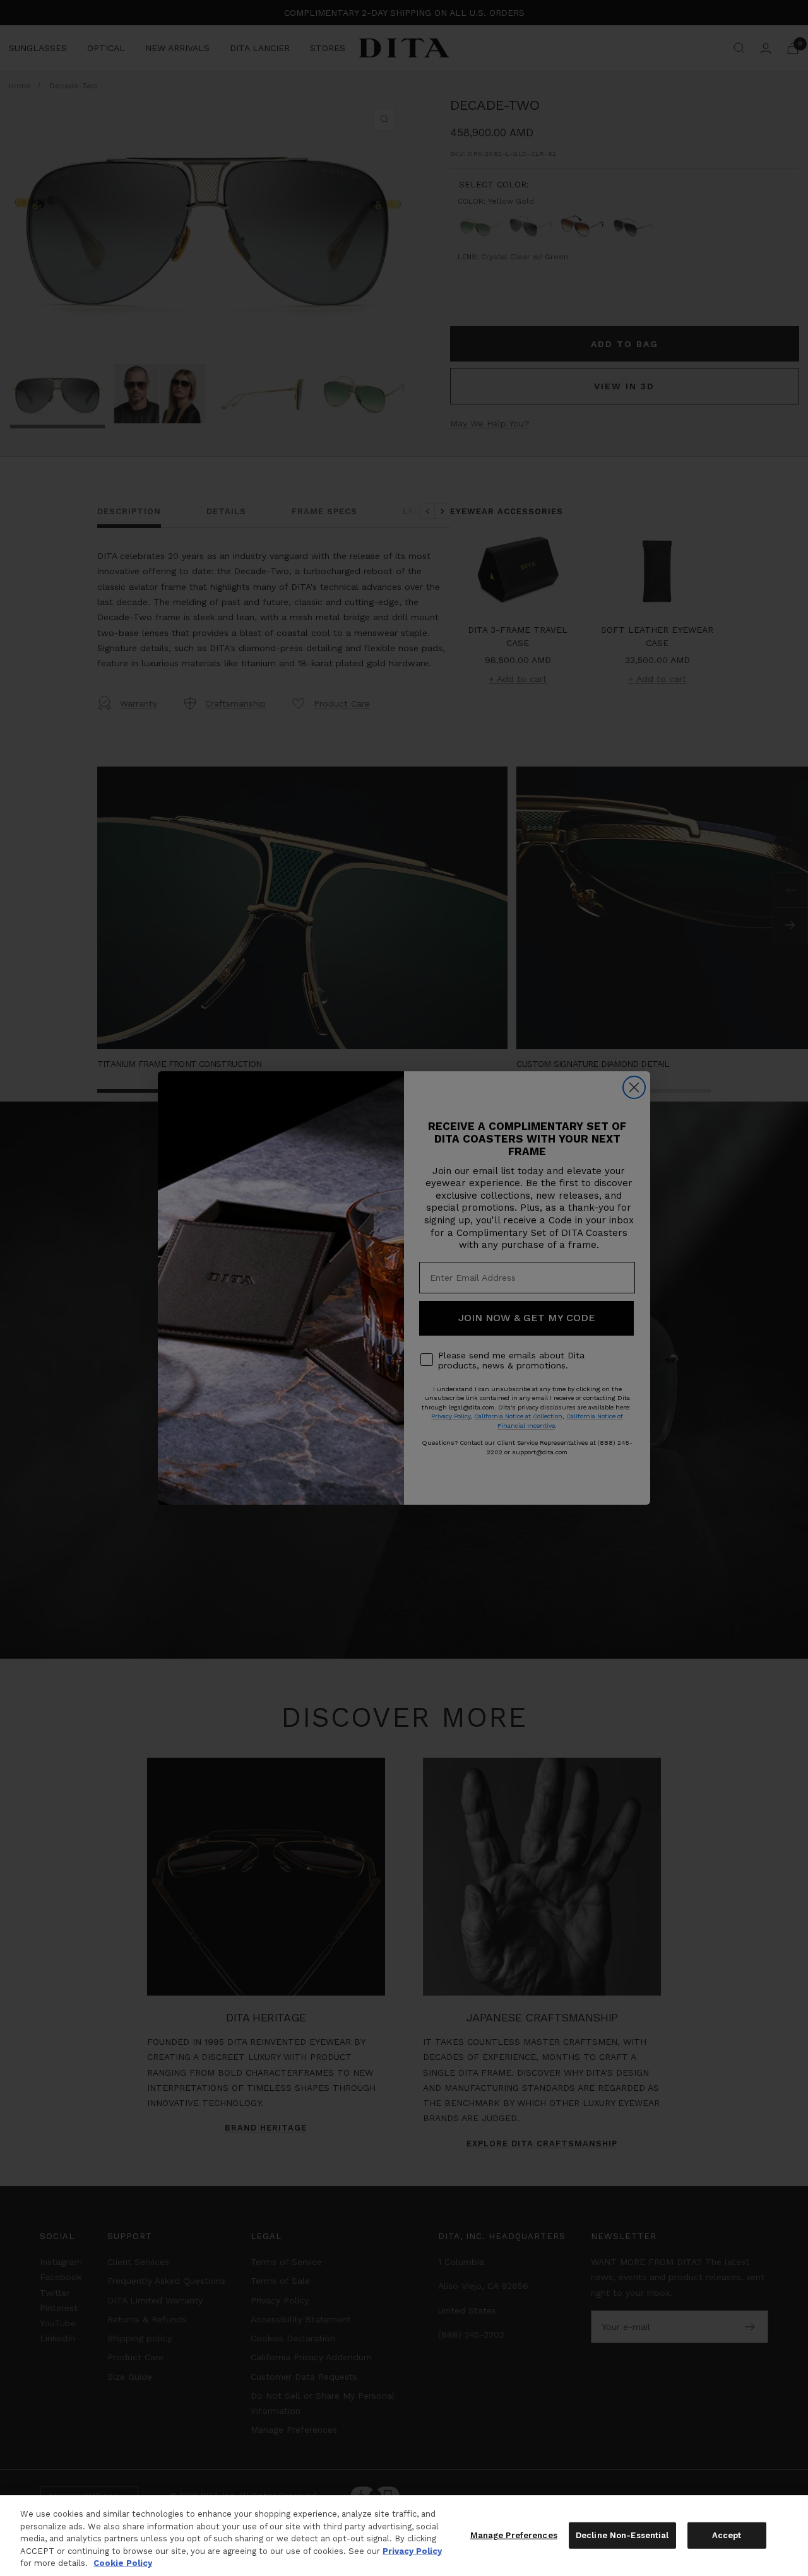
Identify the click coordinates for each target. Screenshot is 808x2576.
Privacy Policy (412, 2551)
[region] (404, 2536)
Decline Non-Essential (622, 2535)
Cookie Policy (123, 2563)
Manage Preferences (514, 2535)
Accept (727, 2535)
